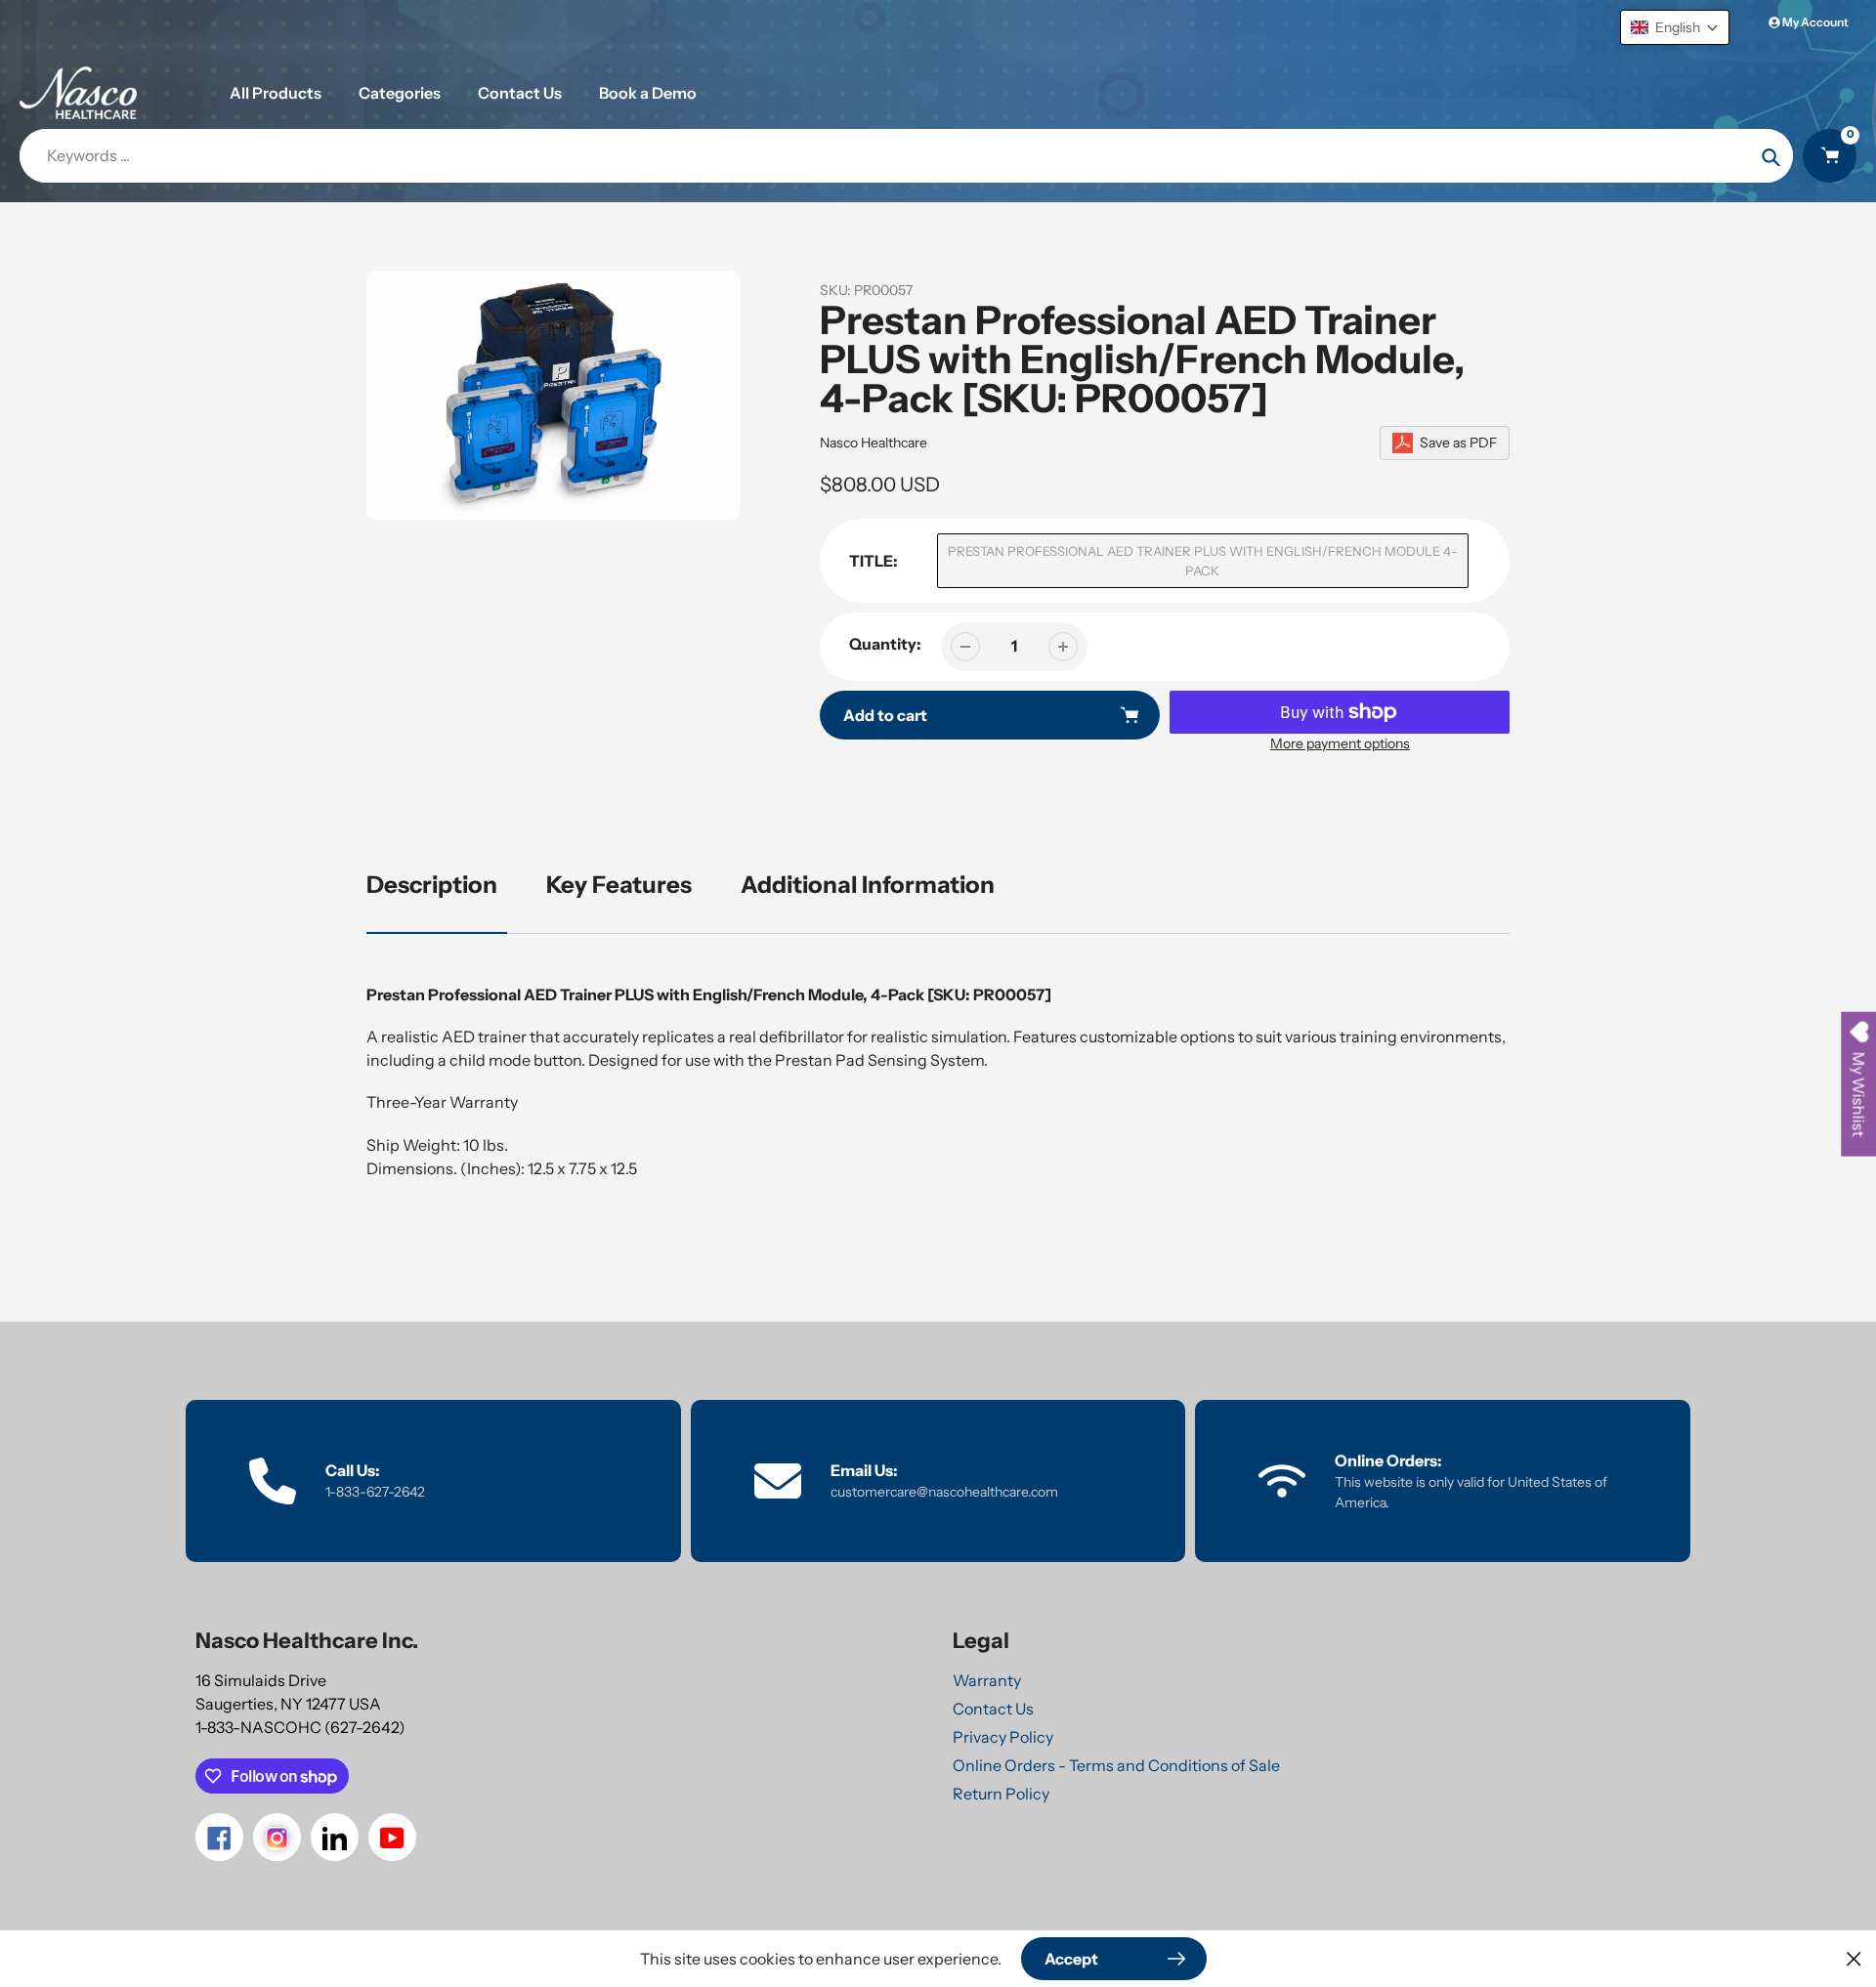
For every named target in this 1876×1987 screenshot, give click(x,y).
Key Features (619, 885)
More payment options (1340, 743)
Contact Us (993, 1709)
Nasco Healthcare (874, 443)
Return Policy (1001, 1794)
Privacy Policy (1003, 1737)
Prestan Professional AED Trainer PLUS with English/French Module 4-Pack (1203, 561)
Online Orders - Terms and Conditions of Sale (1116, 1765)
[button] (1675, 27)
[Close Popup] (1854, 1958)
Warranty (987, 1680)
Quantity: (885, 644)
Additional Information (868, 885)
